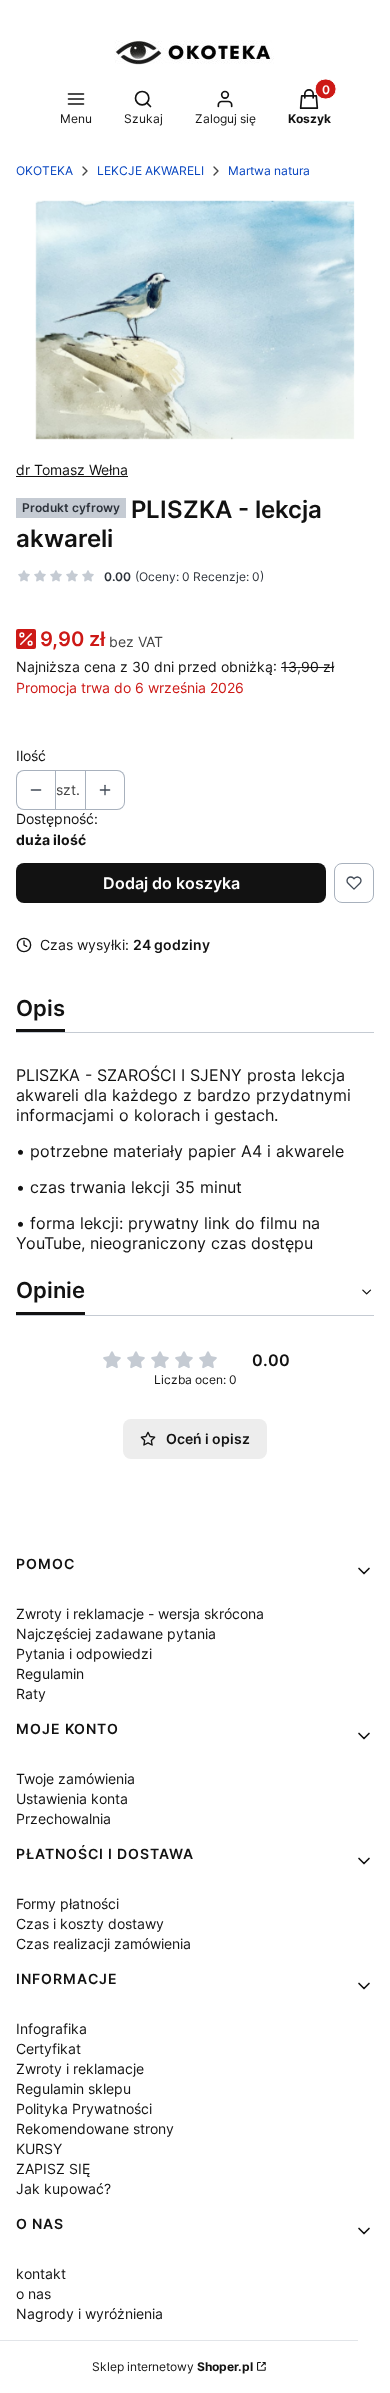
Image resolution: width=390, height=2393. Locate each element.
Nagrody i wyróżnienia (89, 2313)
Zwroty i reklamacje (80, 2068)
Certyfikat (48, 2048)
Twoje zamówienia (75, 1778)
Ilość (31, 755)
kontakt (41, 2273)
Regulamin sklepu (73, 2088)
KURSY (39, 2148)
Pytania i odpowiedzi (84, 1653)
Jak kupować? (63, 2188)
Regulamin (50, 1673)
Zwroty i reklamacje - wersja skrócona (140, 1613)
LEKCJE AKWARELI (150, 170)
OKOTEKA (44, 170)
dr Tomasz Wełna (72, 469)
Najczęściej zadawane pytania (116, 1633)
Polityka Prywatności (84, 2108)
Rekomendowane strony (95, 2128)
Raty (31, 1693)
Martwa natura (269, 170)
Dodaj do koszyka (171, 883)
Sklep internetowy (172, 2366)
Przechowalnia (63, 1818)
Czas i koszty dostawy (90, 1923)
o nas (33, 2293)
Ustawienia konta (72, 1798)
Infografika (51, 2028)
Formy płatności (67, 1903)
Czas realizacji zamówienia (103, 1943)
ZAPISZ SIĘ (53, 2168)
